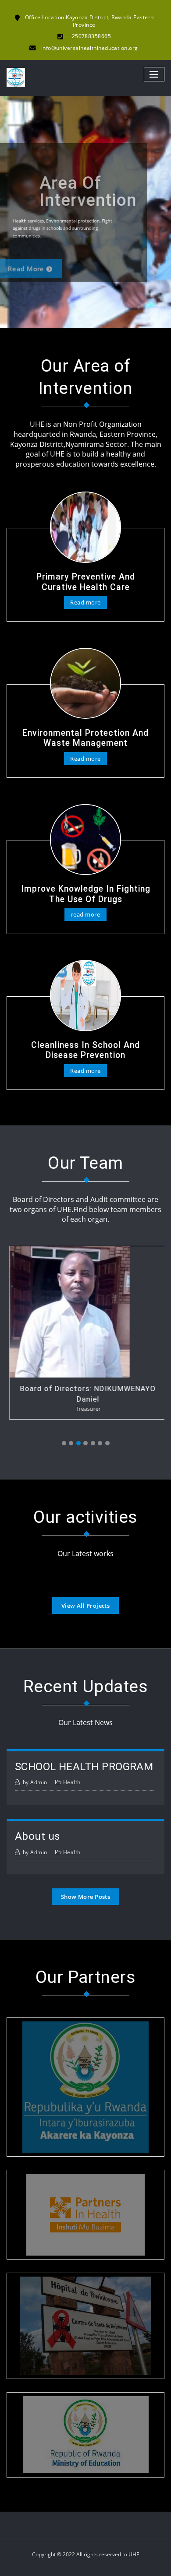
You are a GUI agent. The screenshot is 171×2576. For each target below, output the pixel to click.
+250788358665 (90, 36)
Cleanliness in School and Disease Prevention (85, 1050)
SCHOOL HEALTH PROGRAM (84, 1766)
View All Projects (86, 1606)
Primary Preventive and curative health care (86, 582)
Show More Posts (86, 1897)
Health (72, 1782)
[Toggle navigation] (154, 74)
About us (38, 1836)
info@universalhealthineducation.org (90, 48)
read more (85, 914)
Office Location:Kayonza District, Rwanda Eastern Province (89, 21)
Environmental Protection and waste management (85, 738)
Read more (43, 264)
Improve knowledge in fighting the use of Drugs (86, 894)
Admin (35, 1782)
